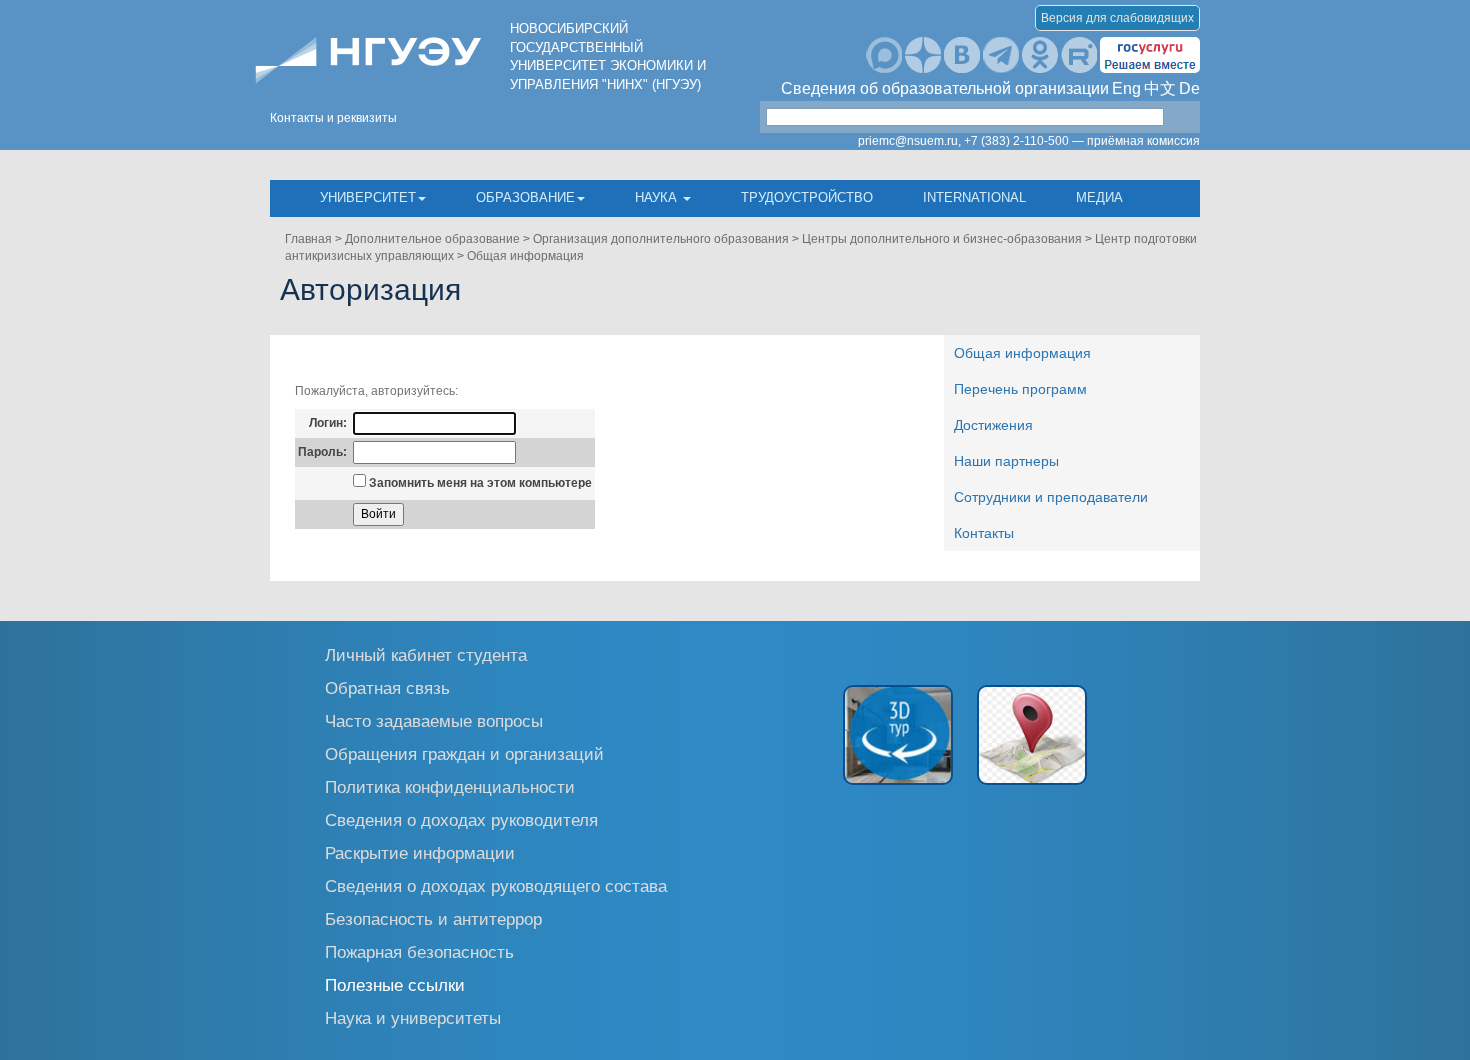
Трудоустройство (807, 197)
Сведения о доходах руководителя (461, 819)
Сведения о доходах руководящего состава (496, 885)
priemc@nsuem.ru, (909, 141)
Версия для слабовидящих (1117, 18)
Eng (1126, 88)
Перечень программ (1020, 389)
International (974, 197)
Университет (368, 197)
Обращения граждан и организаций (464, 753)
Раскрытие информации (420, 852)
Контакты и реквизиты (333, 118)
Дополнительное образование (432, 239)
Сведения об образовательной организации (945, 88)
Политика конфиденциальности (450, 786)
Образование (525, 197)
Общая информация (525, 256)
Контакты (984, 533)
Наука (658, 197)
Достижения (993, 425)
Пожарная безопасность (419, 951)
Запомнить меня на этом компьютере (479, 483)
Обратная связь (387, 687)
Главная (308, 239)
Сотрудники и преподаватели (1051, 497)
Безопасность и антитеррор (433, 918)
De (1189, 88)
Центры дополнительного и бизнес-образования (942, 239)
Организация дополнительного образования (661, 239)
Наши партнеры (1006, 461)
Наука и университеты (413, 1017)
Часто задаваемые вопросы (434, 720)
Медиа (1099, 197)
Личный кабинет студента (426, 654)
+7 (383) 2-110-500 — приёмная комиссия (1082, 141)
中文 (1160, 88)
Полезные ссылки (395, 984)
